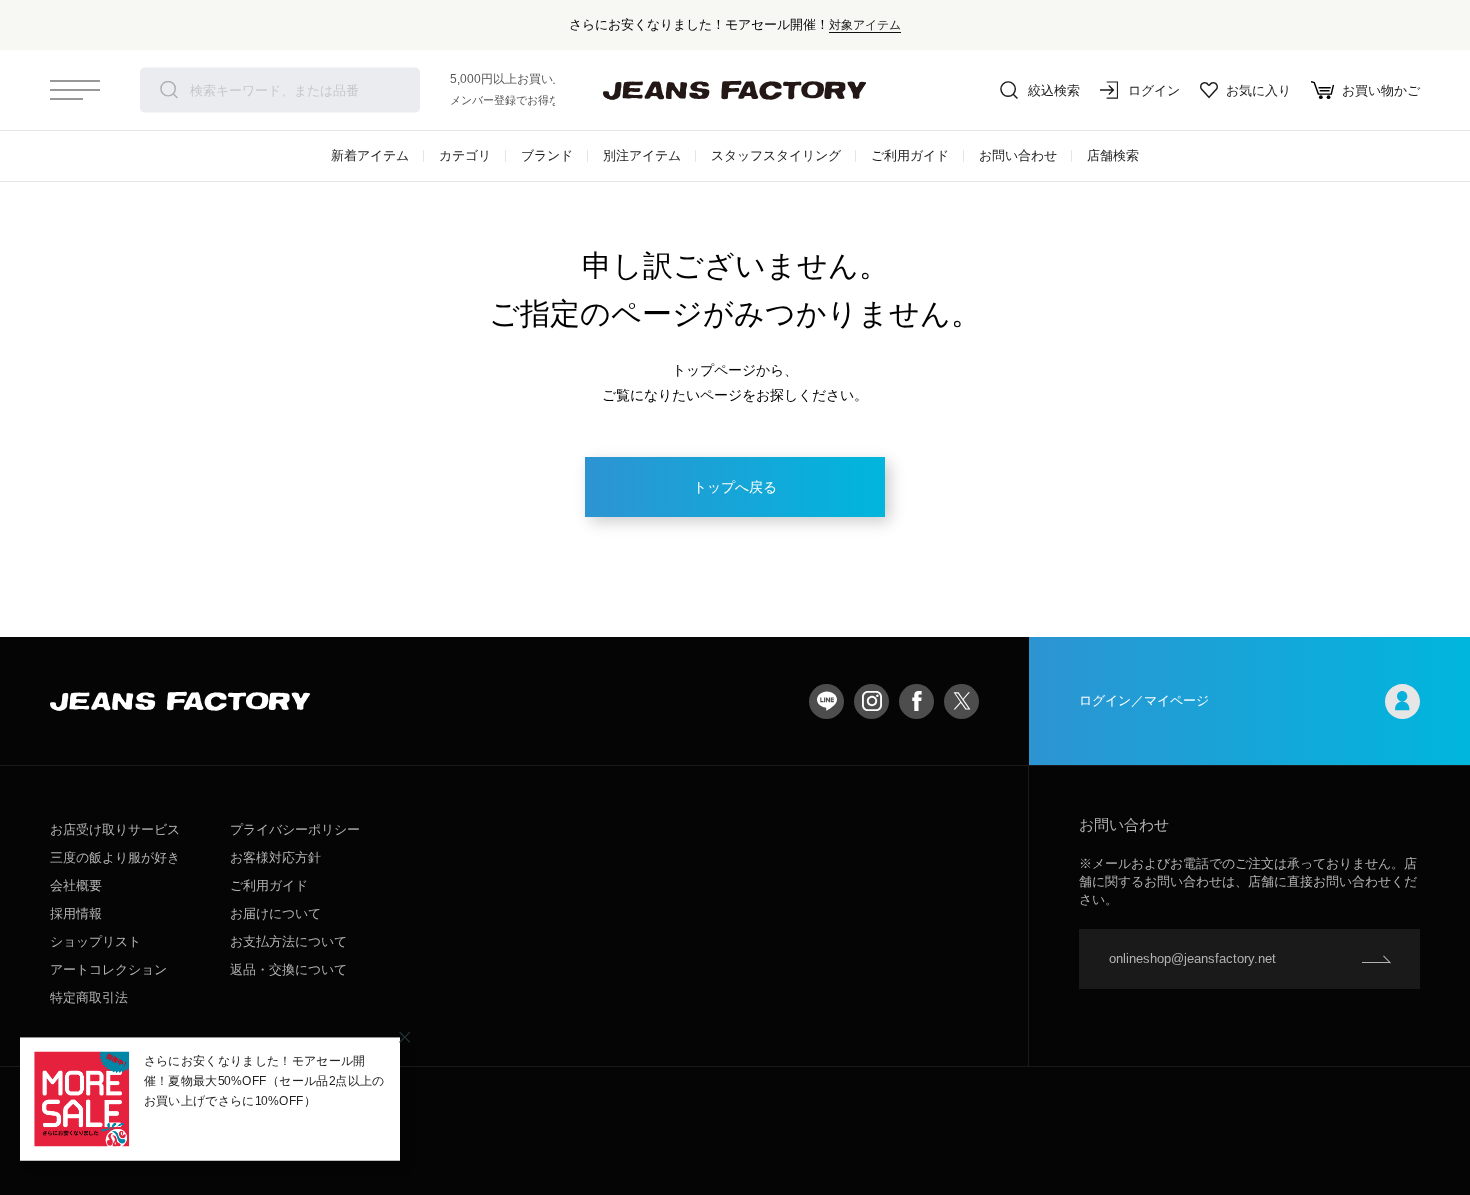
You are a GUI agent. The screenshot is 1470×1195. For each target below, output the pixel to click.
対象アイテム (865, 24)
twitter (961, 701)
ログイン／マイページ (1144, 700)
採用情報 (76, 913)
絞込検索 (1054, 90)
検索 (169, 90)
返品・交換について (288, 969)
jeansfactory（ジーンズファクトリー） (735, 90)
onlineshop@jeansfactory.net (1192, 958)
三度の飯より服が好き (115, 857)
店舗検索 (1113, 155)
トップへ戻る (735, 487)
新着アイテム (370, 155)
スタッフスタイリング (776, 155)
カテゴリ (465, 155)
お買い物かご (1381, 90)
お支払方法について (288, 941)
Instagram (871, 701)
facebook (916, 701)
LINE (826, 701)
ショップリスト (95, 941)
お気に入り (1258, 90)
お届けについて (275, 913)
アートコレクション (108, 969)
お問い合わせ (1018, 155)
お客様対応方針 (275, 857)
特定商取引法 (89, 997)
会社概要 (76, 885)
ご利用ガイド (910, 155)
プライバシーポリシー (295, 829)
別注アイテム (642, 155)
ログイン (1154, 90)
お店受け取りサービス (115, 829)
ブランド (547, 155)
